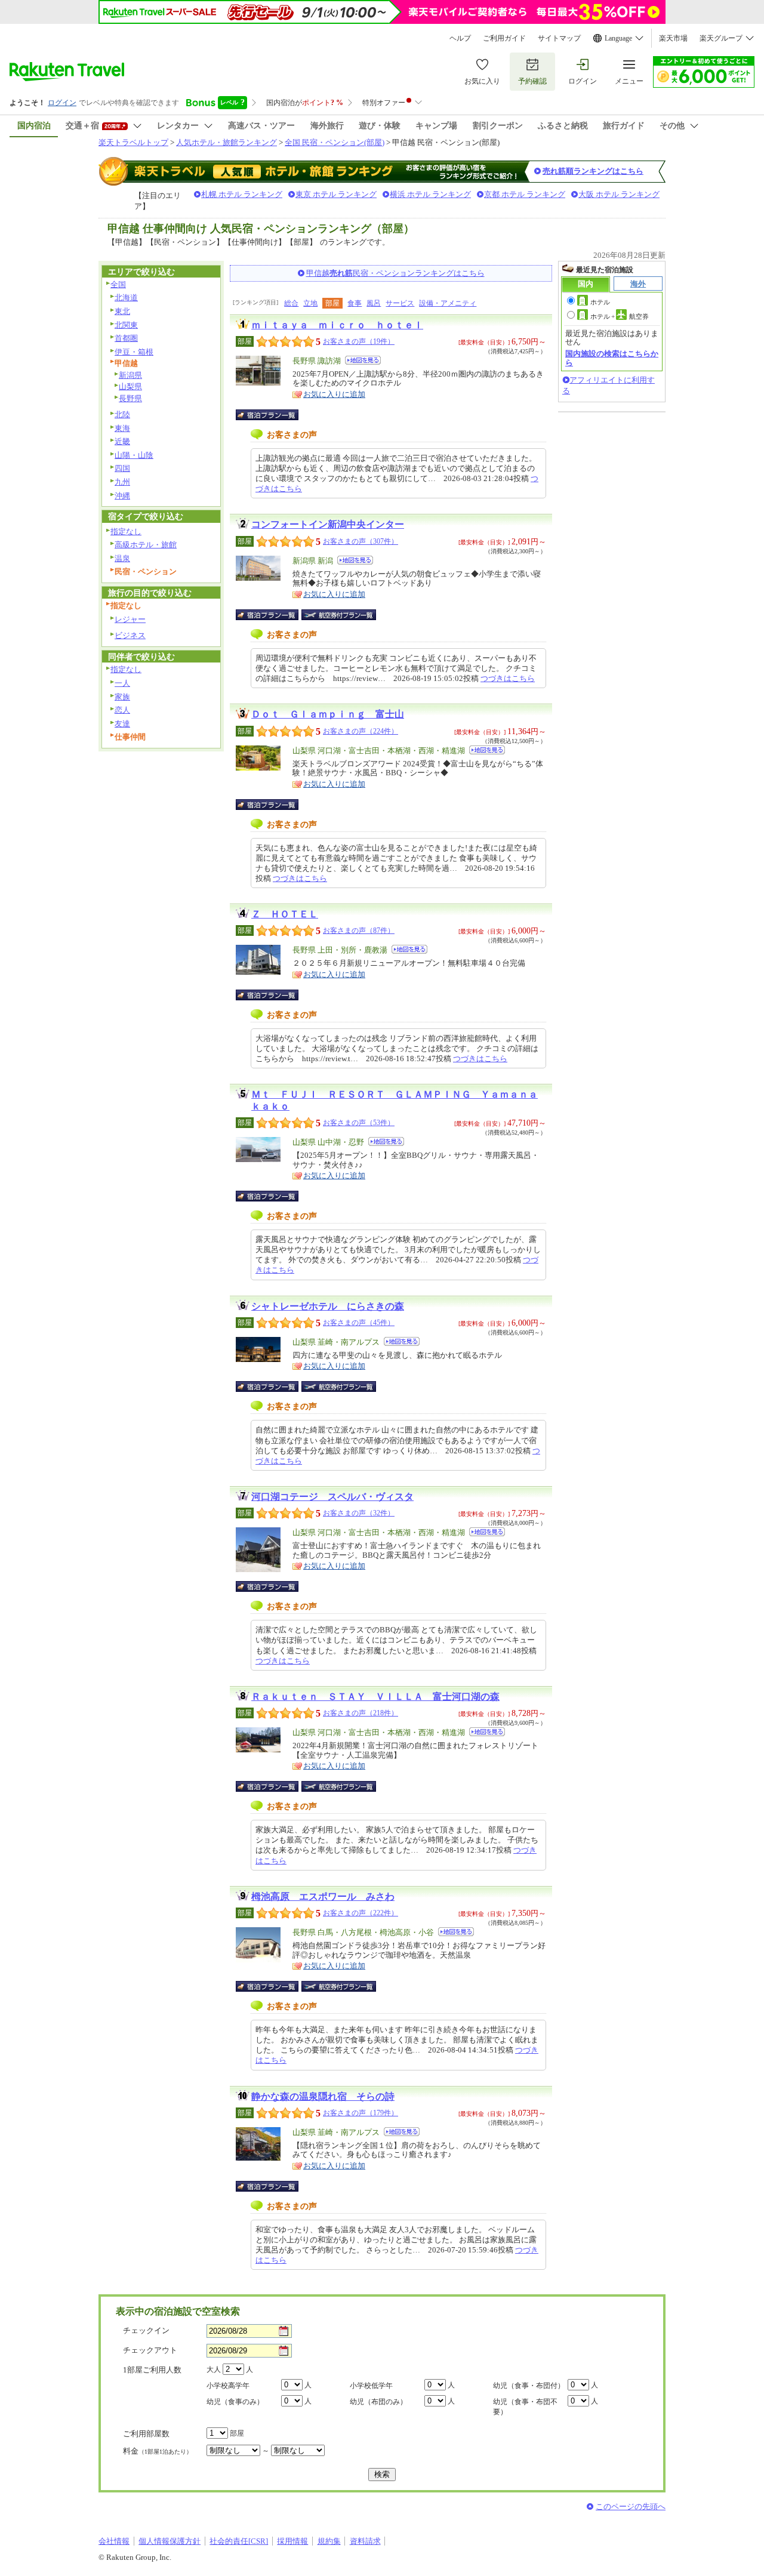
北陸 (122, 415)
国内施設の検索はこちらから (612, 358)
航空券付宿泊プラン (339, 615)
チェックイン (146, 2330)
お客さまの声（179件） (361, 2113)
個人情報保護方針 (170, 2541)
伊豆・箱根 (134, 352)
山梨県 (130, 386)
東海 (122, 428)
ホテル (600, 302)
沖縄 (122, 496)
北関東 (126, 325)
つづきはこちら (508, 678)
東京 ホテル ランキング (336, 194)
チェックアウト (150, 2350)
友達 (122, 724)
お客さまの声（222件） (361, 1913)
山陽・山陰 (134, 455)
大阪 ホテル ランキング (619, 194)
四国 (122, 468)
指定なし (126, 531)
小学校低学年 (371, 2386)
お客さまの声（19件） (359, 341)
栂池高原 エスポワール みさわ (323, 1896)
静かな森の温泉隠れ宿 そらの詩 (323, 2096)
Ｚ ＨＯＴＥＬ (285, 914)
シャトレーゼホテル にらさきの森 (328, 1306)
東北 (122, 311)
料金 (158, 2451)
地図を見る (363, 360)
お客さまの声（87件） (359, 930)
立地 (310, 303)
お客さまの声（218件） (361, 1713)
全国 (118, 284)
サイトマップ (559, 38)
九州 (122, 482)
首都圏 (126, 338)
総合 (291, 303)
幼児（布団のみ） (378, 2402)
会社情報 (114, 2541)
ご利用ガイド (504, 38)
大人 (214, 2369)
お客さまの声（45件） (359, 1323)
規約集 (329, 2541)
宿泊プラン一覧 (273, 415)
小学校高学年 (228, 2386)
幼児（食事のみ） (235, 2402)
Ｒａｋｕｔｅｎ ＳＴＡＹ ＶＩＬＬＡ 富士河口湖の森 (375, 1697)
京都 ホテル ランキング (525, 194)
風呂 (374, 303)
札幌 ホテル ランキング (242, 194)
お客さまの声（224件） (361, 731)
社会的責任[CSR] (239, 2541)
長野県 (130, 398)
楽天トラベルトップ (133, 142)
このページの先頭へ (631, 2506)
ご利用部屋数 (146, 2434)
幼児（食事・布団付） (529, 2386)
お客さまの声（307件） (361, 541)
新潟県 (130, 375)
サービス (400, 303)
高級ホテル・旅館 (146, 545)
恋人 (122, 710)
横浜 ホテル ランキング (430, 194)
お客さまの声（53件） (359, 1123)
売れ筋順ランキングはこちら (593, 171)
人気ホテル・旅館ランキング (227, 142)
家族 (122, 697)
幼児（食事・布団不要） (525, 2407)
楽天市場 (673, 38)
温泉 (122, 558)
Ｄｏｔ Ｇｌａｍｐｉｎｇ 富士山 (328, 714)
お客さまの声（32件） (359, 1513)
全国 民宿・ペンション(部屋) (335, 142)
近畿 (122, 441)
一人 (122, 683)
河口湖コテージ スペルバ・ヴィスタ (332, 1497)
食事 (355, 303)
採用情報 (292, 2541)
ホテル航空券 (620, 316)
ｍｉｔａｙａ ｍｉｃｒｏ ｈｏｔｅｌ (337, 325)
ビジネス (130, 635)
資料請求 (365, 2541)
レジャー (130, 619)
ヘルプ (460, 38)
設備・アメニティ (448, 303)
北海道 (126, 298)
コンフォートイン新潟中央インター (328, 524)
